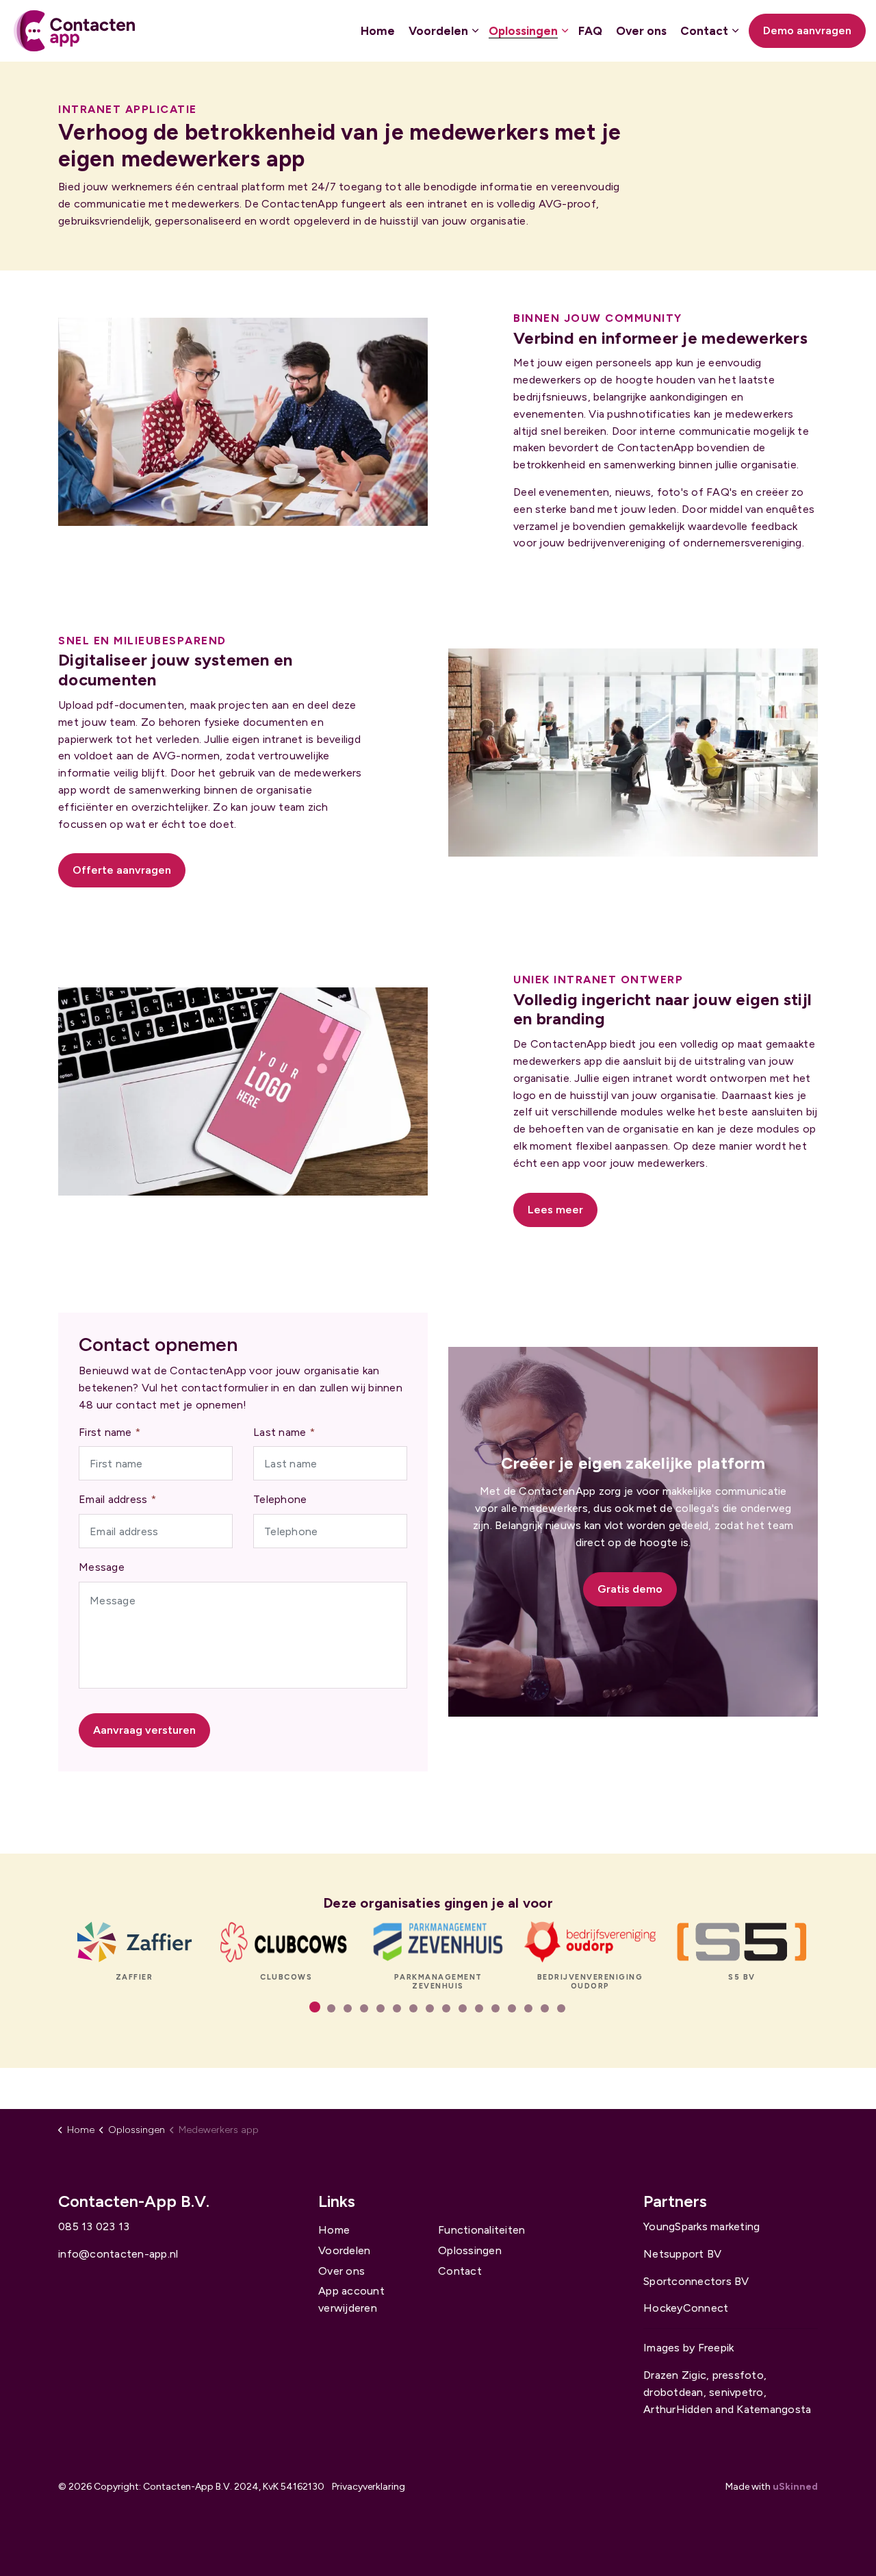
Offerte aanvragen (122, 870)
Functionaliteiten (481, 2230)
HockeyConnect (686, 2308)
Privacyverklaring (369, 2487)
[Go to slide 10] (463, 2008)
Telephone (280, 1499)
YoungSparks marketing (701, 2226)
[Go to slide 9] (446, 2008)
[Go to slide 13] (512, 2008)
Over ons (641, 31)
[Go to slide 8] (430, 2008)
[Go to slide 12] (495, 2008)
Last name (284, 1432)
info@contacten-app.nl (118, 2254)
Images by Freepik (688, 2348)
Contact (704, 31)
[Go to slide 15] (545, 2008)
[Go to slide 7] (413, 2008)
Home (378, 31)
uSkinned (795, 2487)
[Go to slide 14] (528, 2008)
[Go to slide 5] (381, 2008)
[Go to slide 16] (561, 2008)
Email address (117, 1499)
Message (102, 1567)
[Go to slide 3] (348, 2008)
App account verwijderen (351, 2299)
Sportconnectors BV (696, 2281)
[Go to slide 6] (397, 2008)
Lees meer (555, 1210)
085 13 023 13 (94, 2226)
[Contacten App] (74, 31)
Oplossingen (523, 31)
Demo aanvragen (807, 30)
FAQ (590, 31)
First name (109, 1432)
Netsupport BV (682, 2254)
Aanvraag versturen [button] (144, 1730)
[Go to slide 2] (331, 2008)
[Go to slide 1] (315, 2007)
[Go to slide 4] (364, 2008)
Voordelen (438, 31)
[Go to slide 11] (479, 2008)
